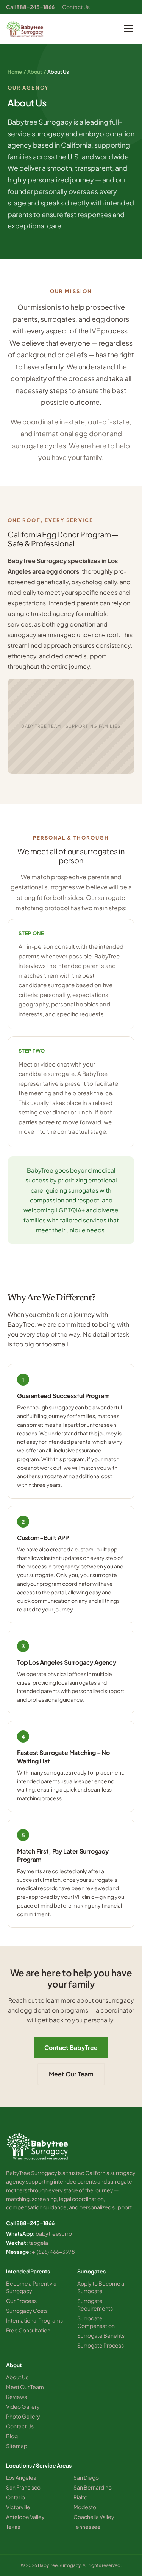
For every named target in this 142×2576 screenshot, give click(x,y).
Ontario (16, 2497)
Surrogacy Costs (27, 2311)
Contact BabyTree (71, 2047)
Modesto (85, 2507)
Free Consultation (28, 2330)
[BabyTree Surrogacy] (25, 29)
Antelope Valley (25, 2517)
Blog (12, 2436)
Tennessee (87, 2527)
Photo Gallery (23, 2416)
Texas (13, 2527)
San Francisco (23, 2487)
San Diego (86, 2477)
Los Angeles (21, 2477)
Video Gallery (23, 2406)
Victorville (18, 2507)
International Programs (34, 2320)
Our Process (21, 2301)
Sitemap (17, 2446)
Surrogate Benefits (101, 2335)
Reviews (16, 2397)
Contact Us (76, 7)
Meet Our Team (71, 2074)
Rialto (80, 2497)
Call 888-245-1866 (30, 7)
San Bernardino (93, 2487)
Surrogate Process (101, 2345)
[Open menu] (128, 29)
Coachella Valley (94, 2517)
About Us (17, 2377)
